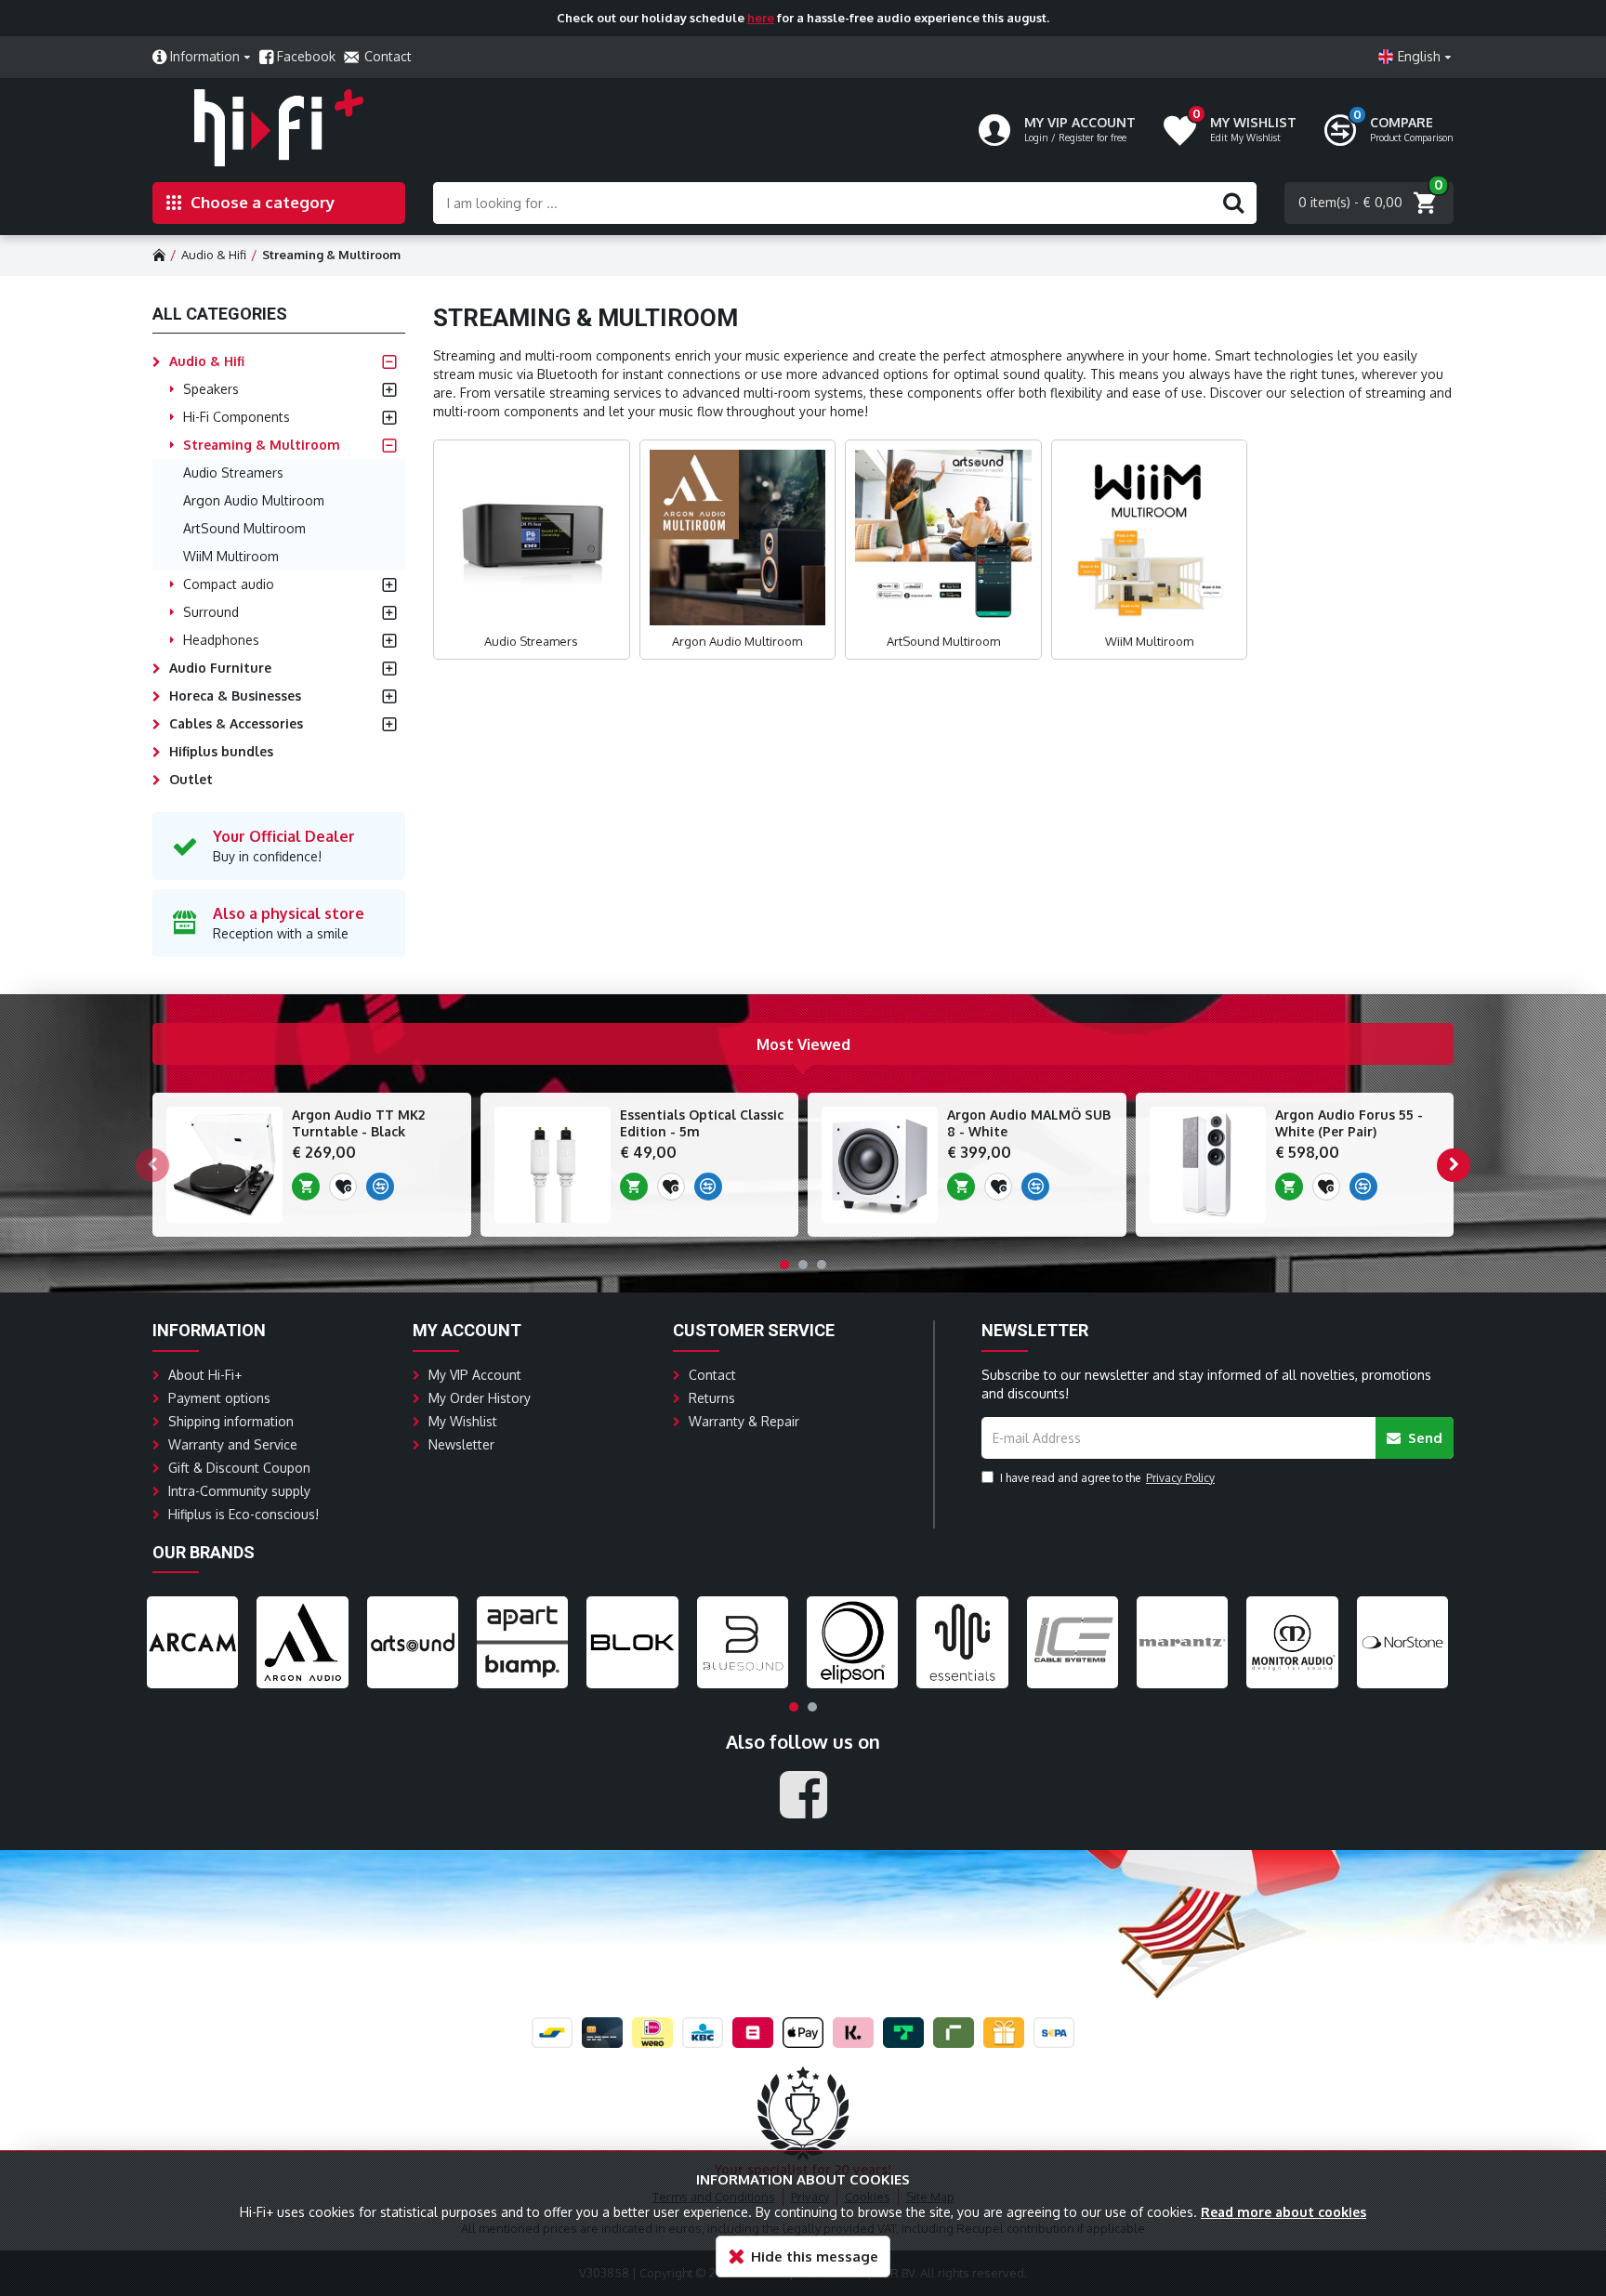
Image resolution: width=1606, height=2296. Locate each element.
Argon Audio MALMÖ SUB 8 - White (1029, 1123)
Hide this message (815, 2257)
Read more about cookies (1283, 2212)
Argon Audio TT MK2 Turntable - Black (358, 1123)
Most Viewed (803, 1044)
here (761, 18)
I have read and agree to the (1107, 1478)
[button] (152, 1165)
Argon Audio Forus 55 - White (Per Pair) (1349, 1123)
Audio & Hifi (214, 255)
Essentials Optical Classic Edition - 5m (702, 1123)
